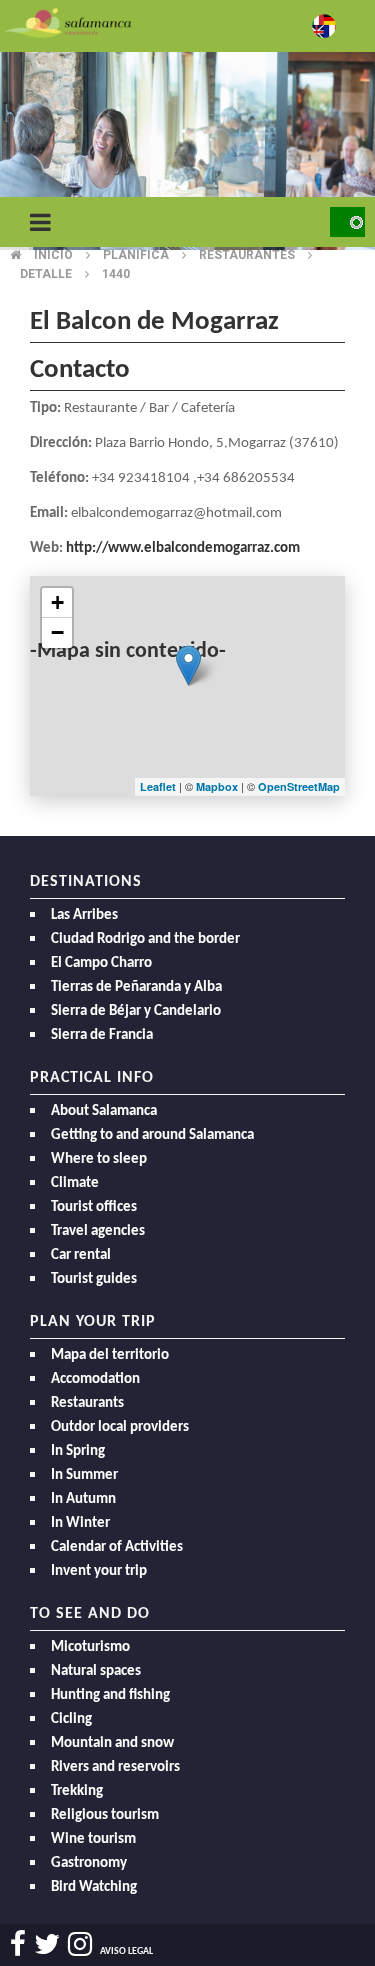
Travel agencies (98, 1231)
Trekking (77, 1791)
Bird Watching (94, 1887)
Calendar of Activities (117, 1547)
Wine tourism (93, 1839)
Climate (75, 1183)
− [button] (57, 632)
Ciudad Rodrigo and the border (145, 939)
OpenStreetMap (299, 786)
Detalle (46, 274)
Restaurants (87, 1403)
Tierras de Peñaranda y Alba (136, 987)
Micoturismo (90, 1647)
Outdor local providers (120, 1427)
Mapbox (218, 786)
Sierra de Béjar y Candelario (136, 1011)
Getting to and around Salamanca (152, 1135)
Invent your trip (99, 1571)
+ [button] (57, 602)
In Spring (78, 1451)
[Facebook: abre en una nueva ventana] (18, 1944)
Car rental (81, 1255)
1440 (116, 274)
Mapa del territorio (110, 1355)
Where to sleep (99, 1159)
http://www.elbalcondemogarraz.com (183, 548)
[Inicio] (68, 21)
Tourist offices (94, 1207)
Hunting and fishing (110, 1695)
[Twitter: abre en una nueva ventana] (47, 1944)
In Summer (84, 1475)
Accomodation (95, 1379)
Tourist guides (94, 1279)
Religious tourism (105, 1815)
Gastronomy (89, 1863)
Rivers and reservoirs (115, 1767)
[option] (187, 150)
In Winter (80, 1523)
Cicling (71, 1719)
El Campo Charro (101, 963)
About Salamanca (104, 1111)
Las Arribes (84, 915)
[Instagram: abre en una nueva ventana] (80, 1944)
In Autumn (83, 1499)
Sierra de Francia (102, 1035)
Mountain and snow (112, 1743)
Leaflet (158, 786)
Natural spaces (96, 1671)
